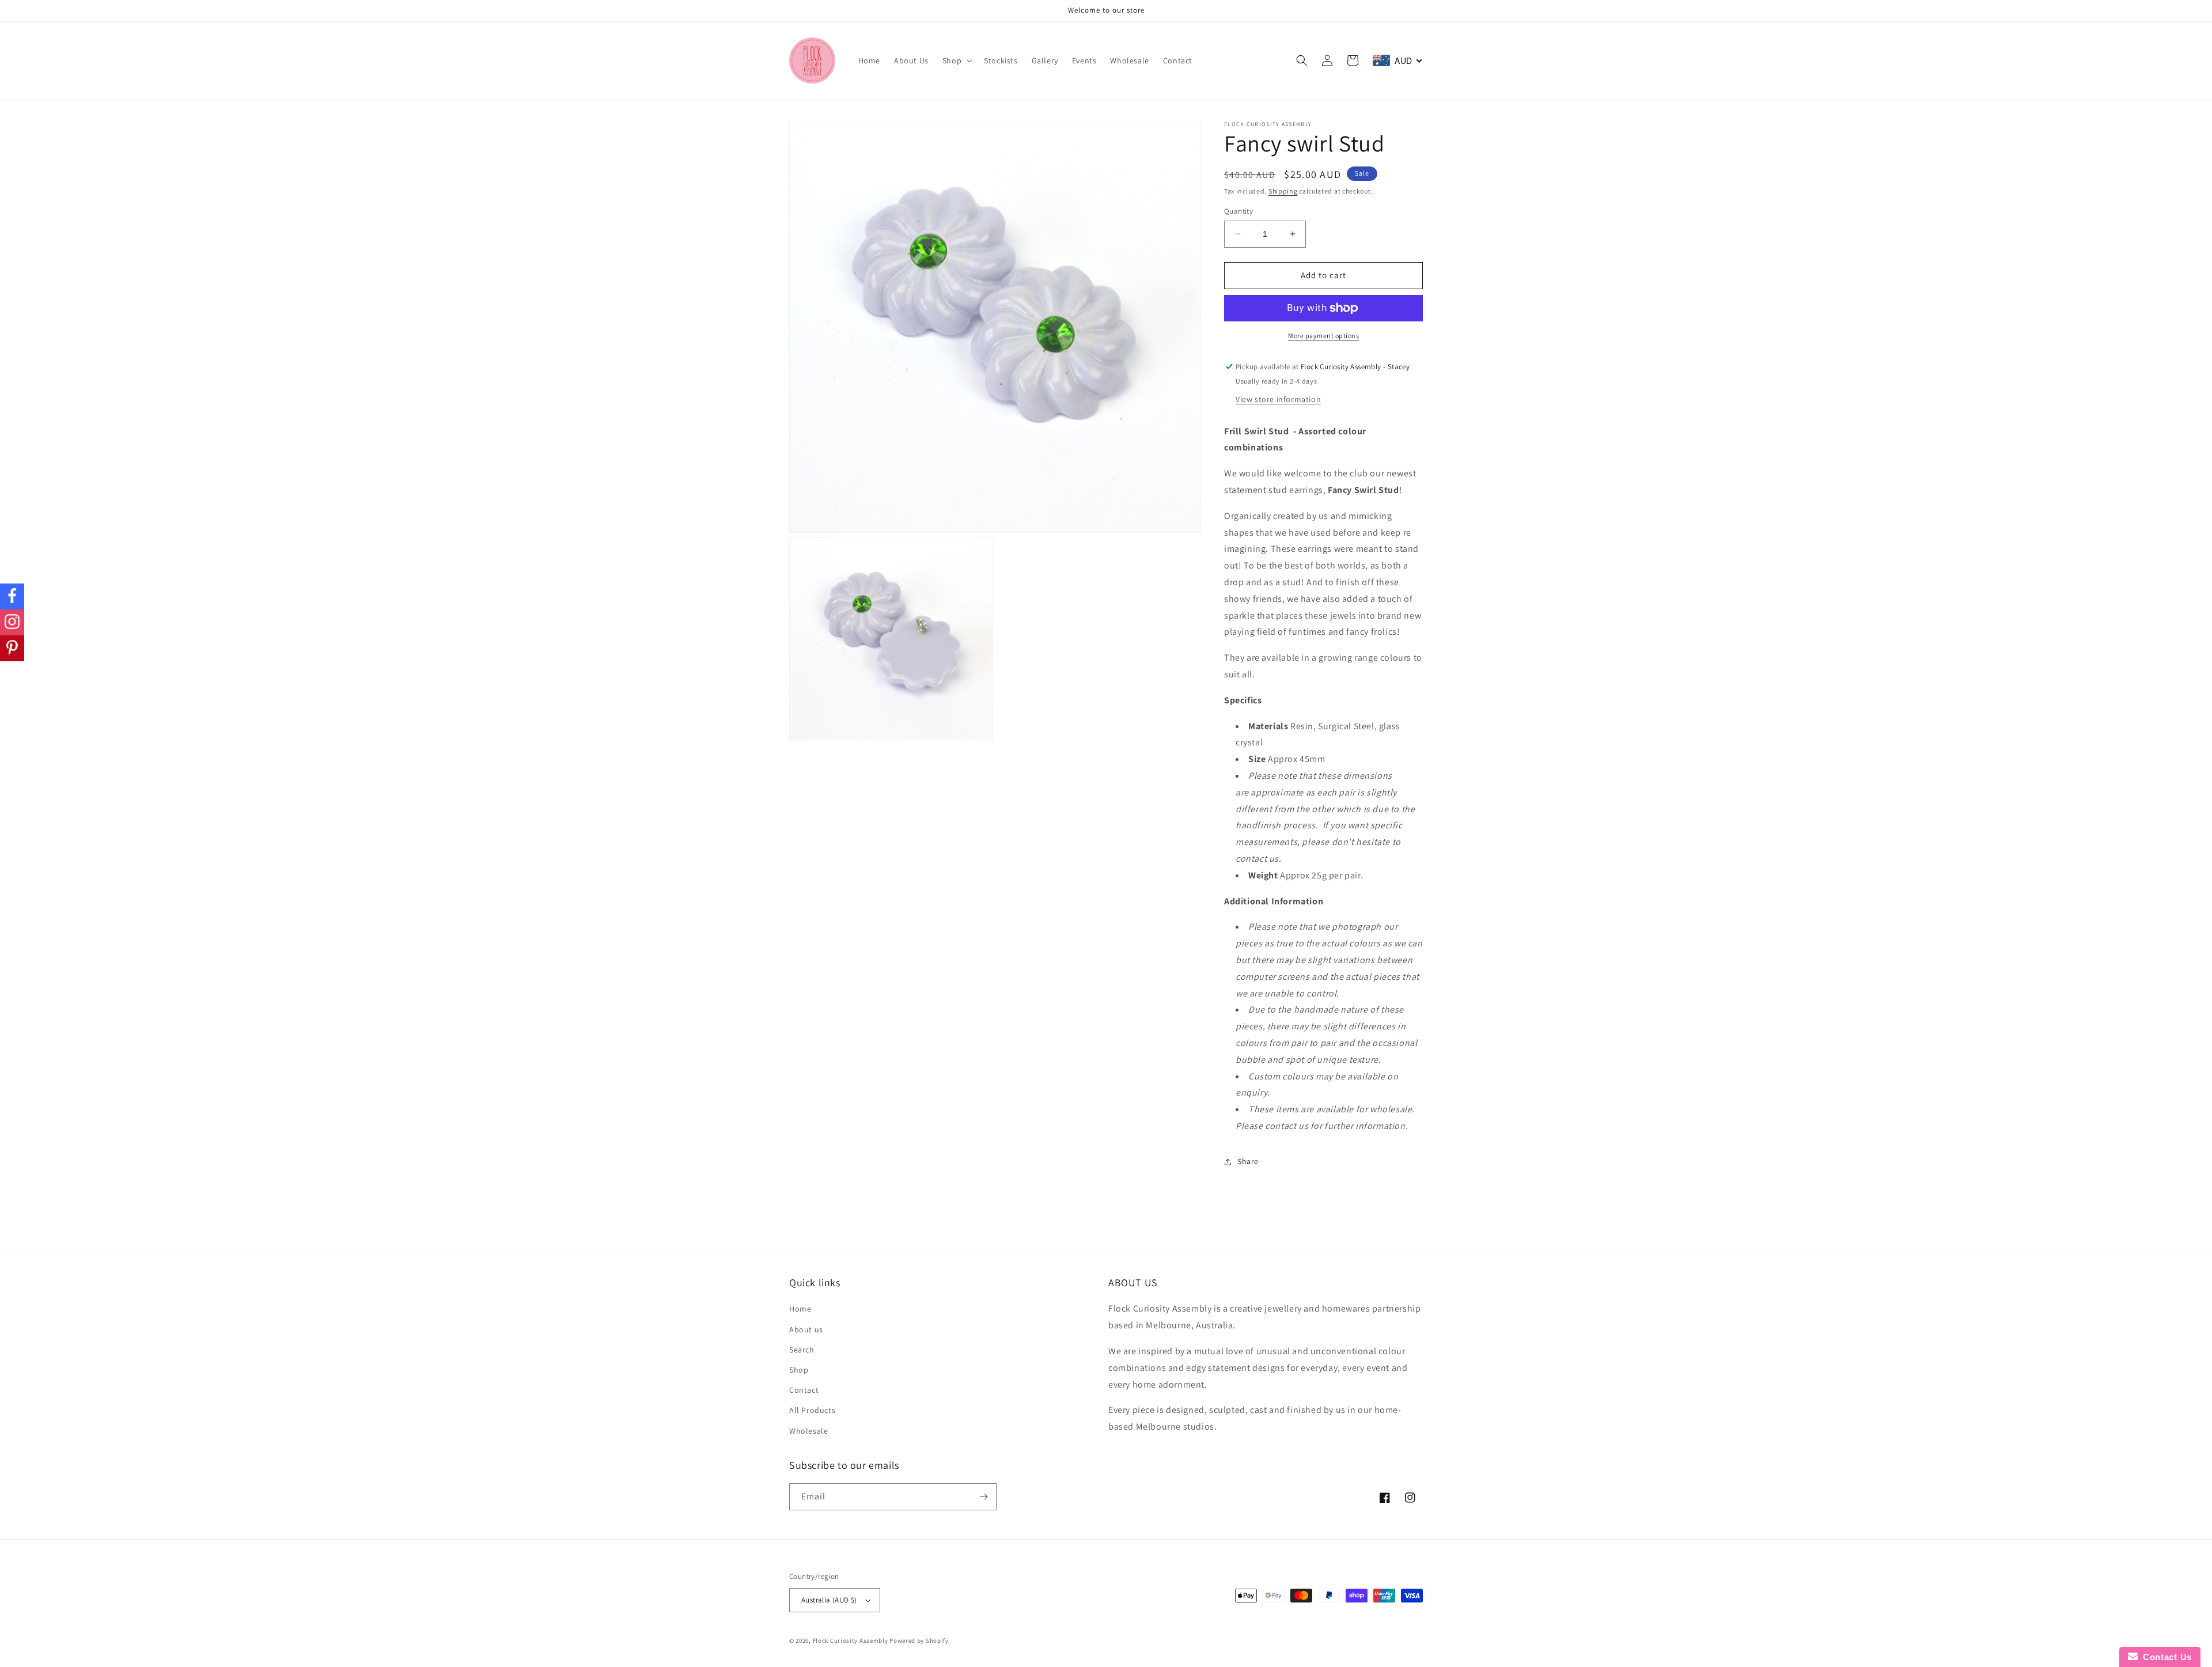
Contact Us (2165, 1657)
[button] (956, 60)
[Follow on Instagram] (12, 622)
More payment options (1323, 336)
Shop (799, 1370)
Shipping (1283, 191)
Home (800, 1309)
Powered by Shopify (919, 1641)
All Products (812, 1410)
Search (802, 1350)
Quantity (1238, 211)
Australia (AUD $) (829, 1600)
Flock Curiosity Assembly (851, 1641)
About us (806, 1329)
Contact (804, 1390)
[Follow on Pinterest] (12, 648)
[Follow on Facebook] (12, 596)
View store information (1278, 399)
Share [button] (1248, 1161)
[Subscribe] (983, 1497)
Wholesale (808, 1431)
